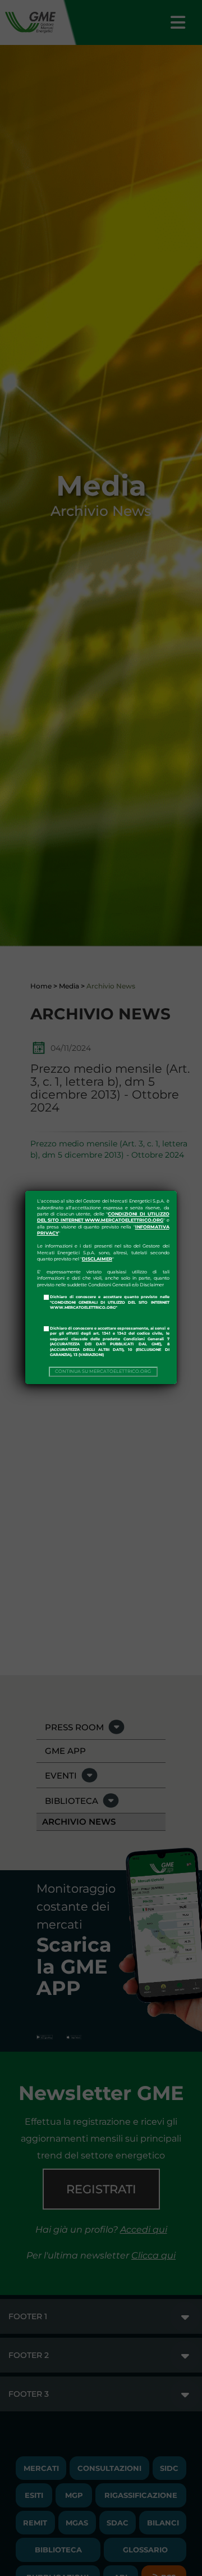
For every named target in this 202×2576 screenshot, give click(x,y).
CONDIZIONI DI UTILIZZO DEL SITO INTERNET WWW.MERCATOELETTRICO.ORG (103, 1217)
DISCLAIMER (97, 1259)
